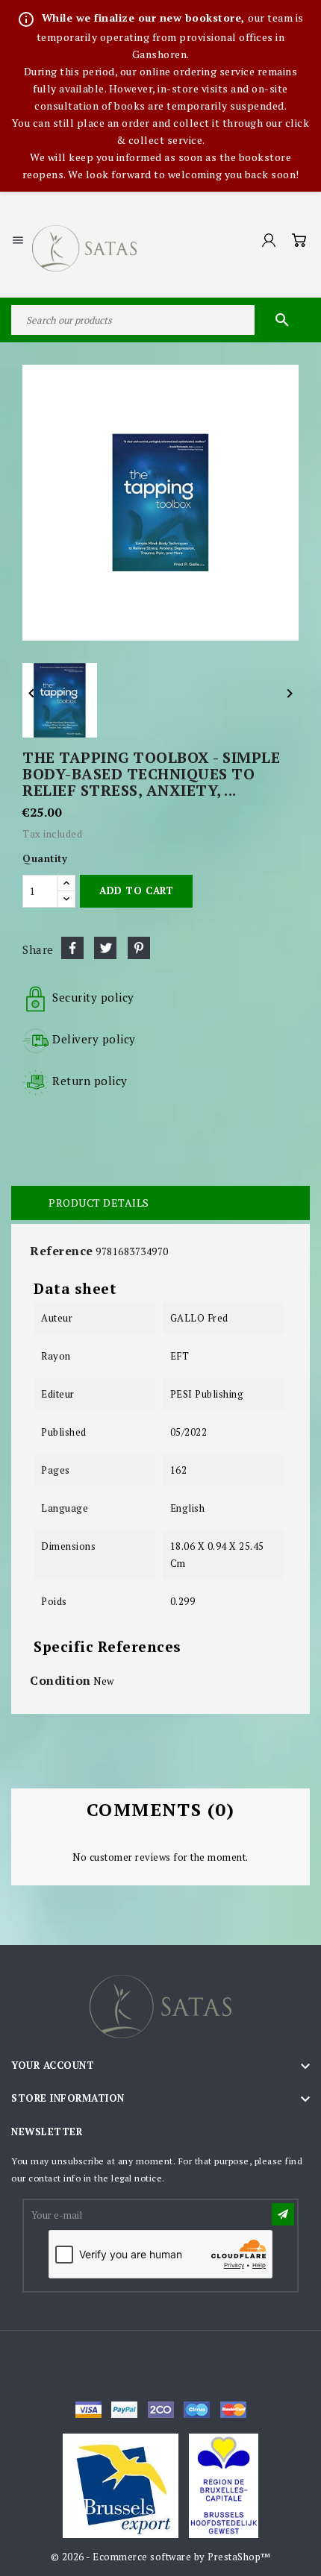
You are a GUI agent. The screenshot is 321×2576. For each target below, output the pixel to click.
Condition (60, 1680)
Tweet (105, 948)
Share (72, 948)
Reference (62, 1251)
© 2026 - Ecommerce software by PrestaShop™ (161, 2557)
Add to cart (136, 890)
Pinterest (139, 948)
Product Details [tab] (99, 1203)
